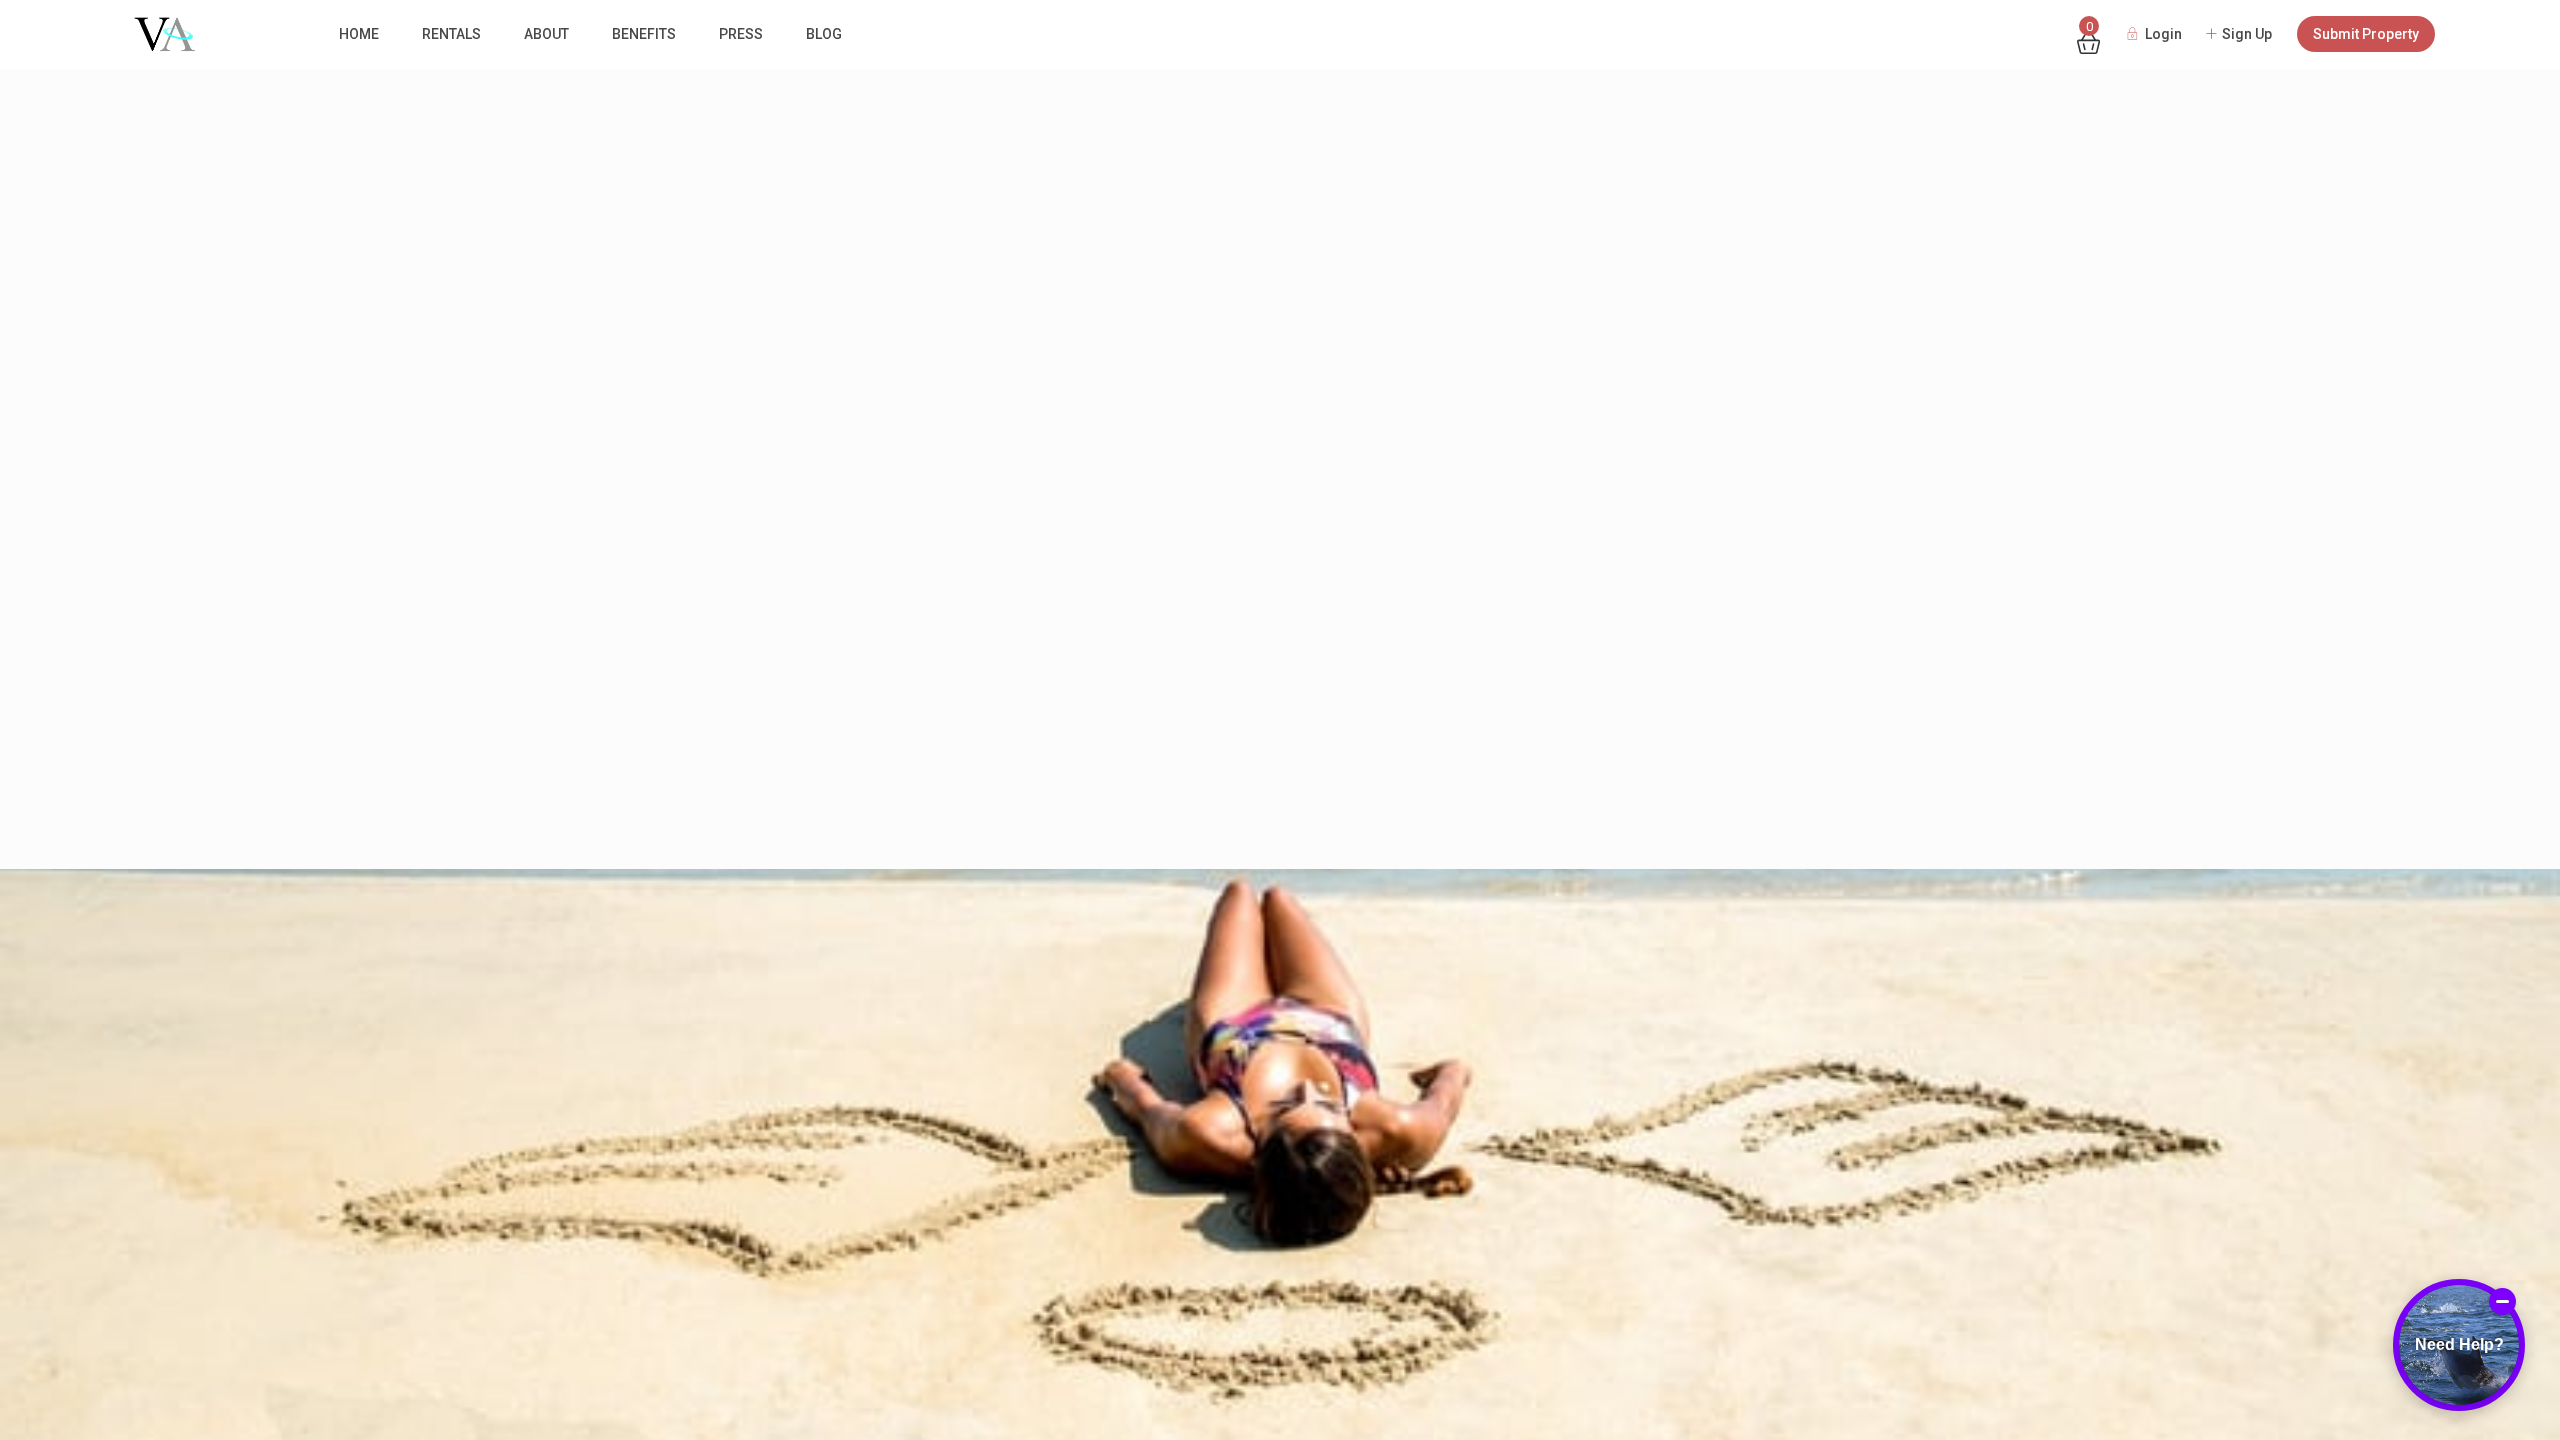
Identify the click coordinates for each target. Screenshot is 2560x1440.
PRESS (741, 34)
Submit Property (2366, 34)
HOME (359, 34)
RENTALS (451, 34)
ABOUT (546, 34)
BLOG (824, 34)
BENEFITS (644, 34)
